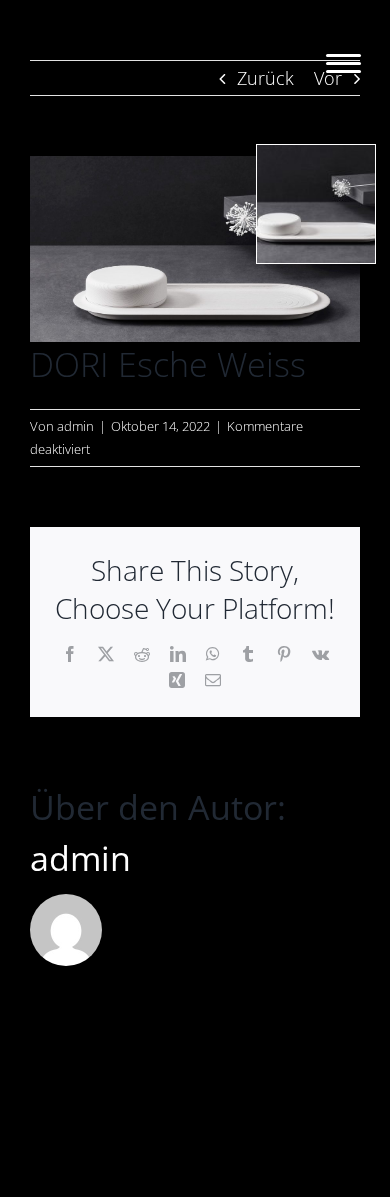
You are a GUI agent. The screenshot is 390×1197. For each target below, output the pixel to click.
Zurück (265, 78)
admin (75, 426)
